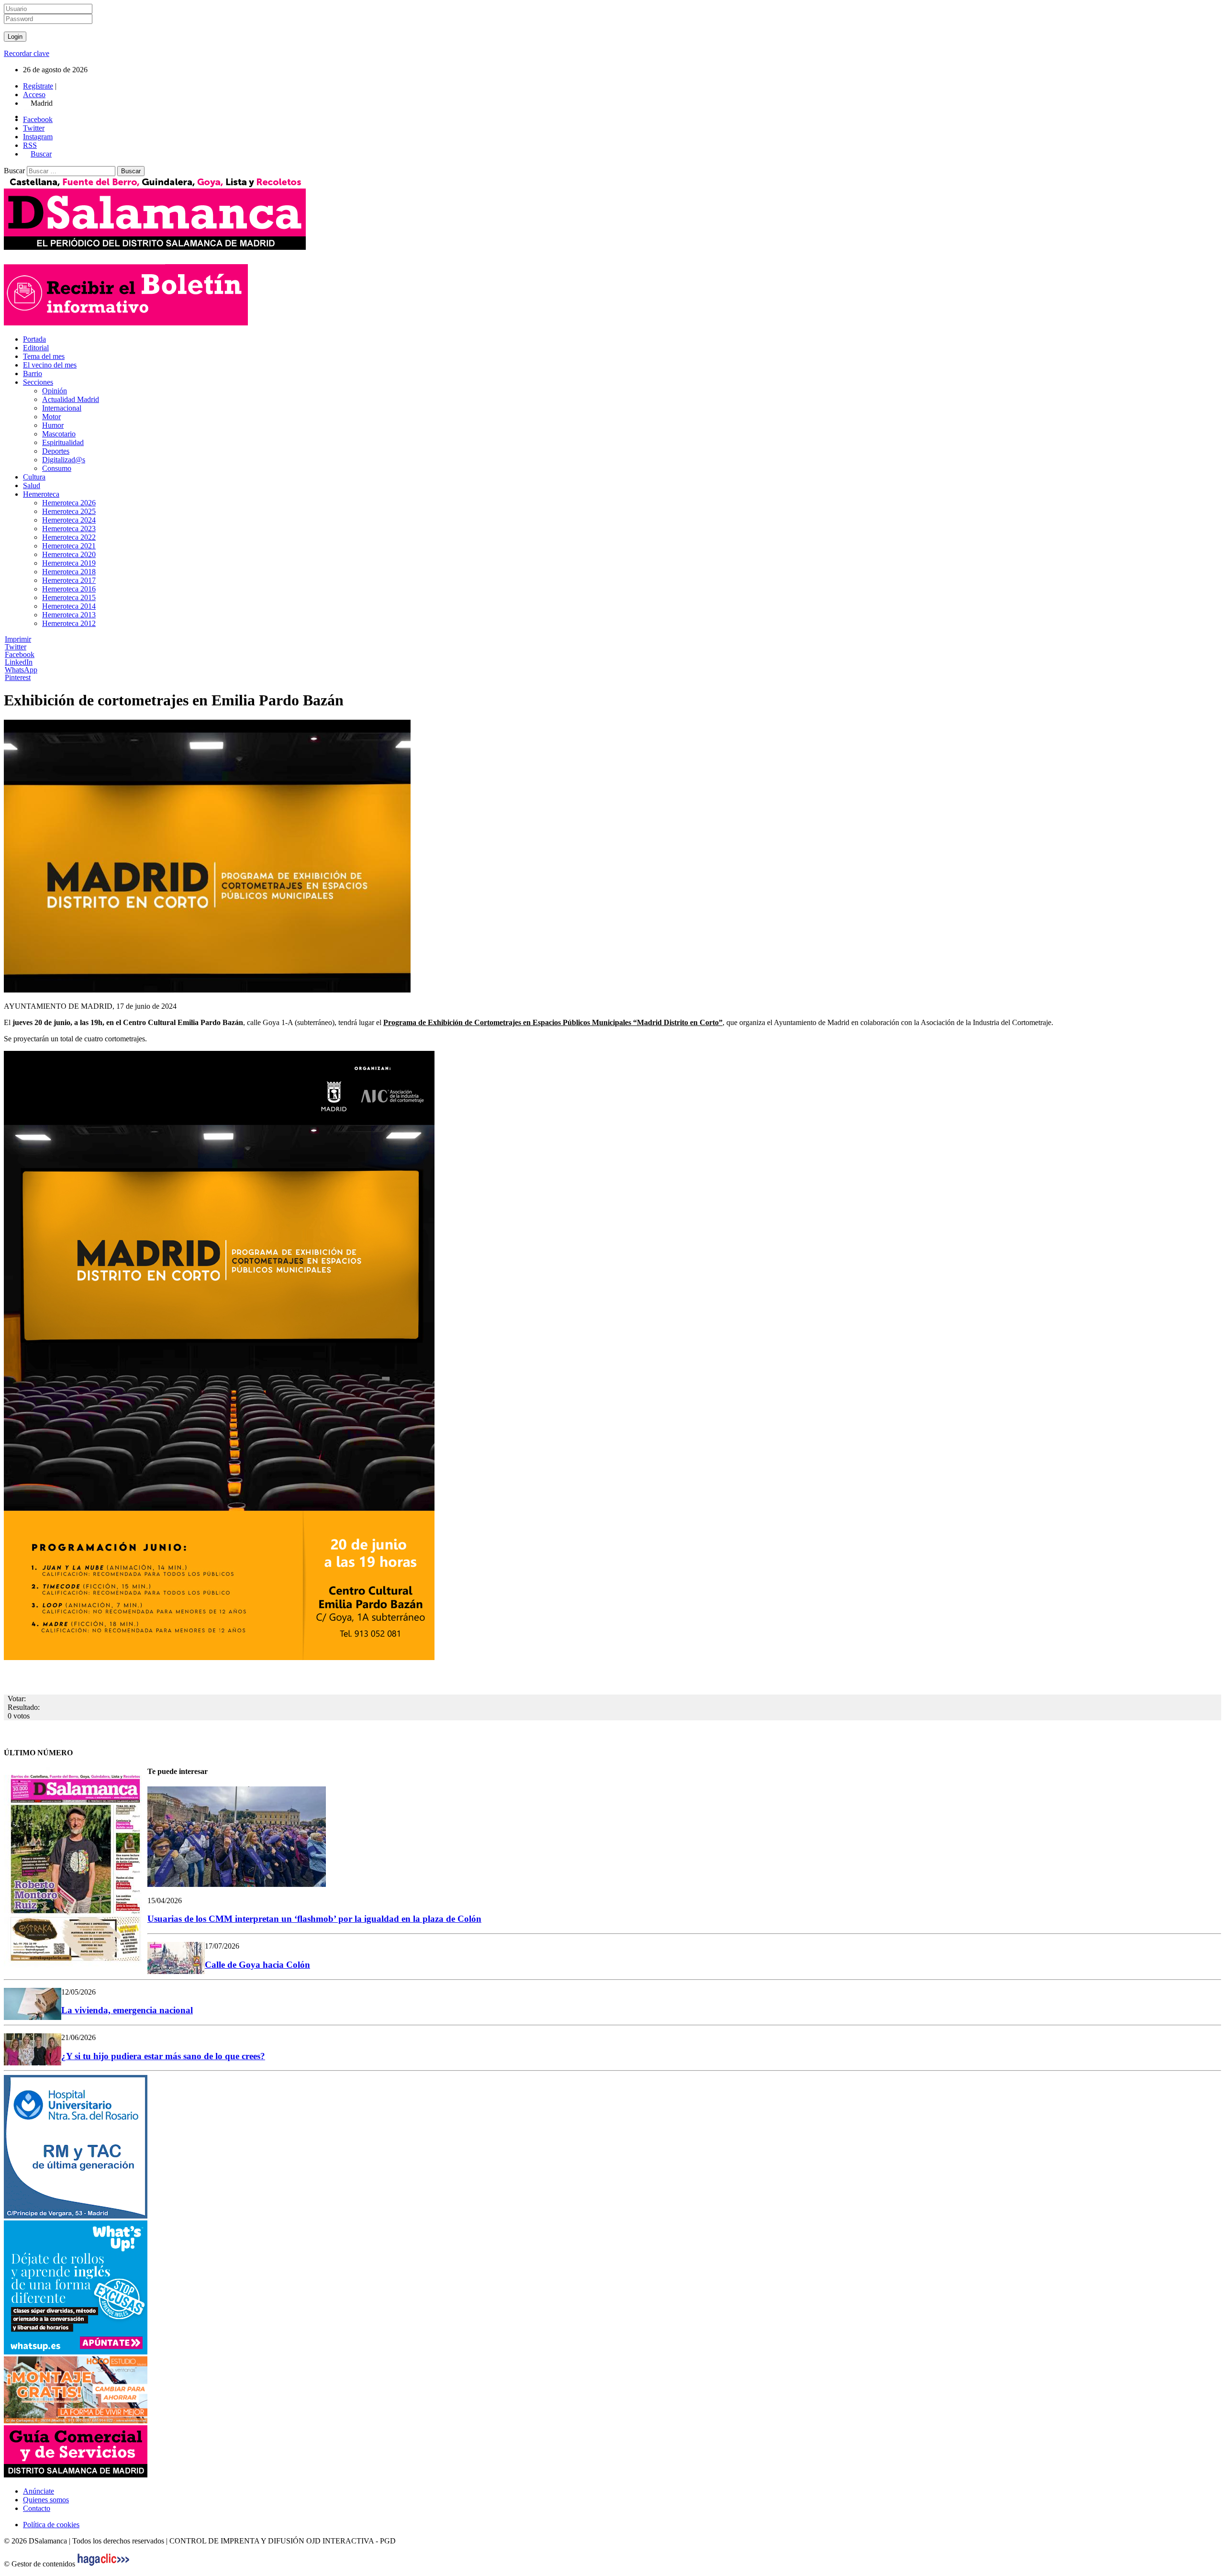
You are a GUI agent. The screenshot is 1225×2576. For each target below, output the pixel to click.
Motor (51, 417)
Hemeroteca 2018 (69, 572)
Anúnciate (39, 2491)
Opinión (55, 391)
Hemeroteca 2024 (69, 520)
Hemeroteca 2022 (69, 537)
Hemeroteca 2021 (69, 546)
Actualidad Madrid (71, 399)
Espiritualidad (63, 442)
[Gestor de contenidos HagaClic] (103, 2564)
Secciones (38, 382)
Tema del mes (44, 356)
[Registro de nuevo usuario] (126, 323)
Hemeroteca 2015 (69, 597)
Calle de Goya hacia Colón (257, 1965)
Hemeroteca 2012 (69, 623)
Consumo (57, 468)
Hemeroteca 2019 (69, 563)
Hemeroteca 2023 (69, 529)
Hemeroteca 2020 (69, 554)
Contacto (37, 2508)
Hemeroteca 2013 (69, 615)
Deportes (56, 451)
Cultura (34, 477)
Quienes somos (46, 2500)
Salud (32, 485)
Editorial (36, 348)
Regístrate (38, 86)
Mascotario (59, 434)
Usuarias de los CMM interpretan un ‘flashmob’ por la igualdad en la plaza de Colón (314, 1919)
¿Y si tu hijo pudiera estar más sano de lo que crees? (163, 2056)
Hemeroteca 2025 (69, 511)
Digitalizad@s (64, 460)
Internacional (62, 408)
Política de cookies (51, 2525)
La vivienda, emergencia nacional (127, 2010)
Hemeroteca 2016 (69, 589)
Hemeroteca (41, 494)
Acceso (34, 95)
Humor (53, 425)
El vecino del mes (50, 365)
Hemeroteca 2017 (69, 580)
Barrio (33, 374)
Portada (34, 339)
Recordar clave (27, 53)
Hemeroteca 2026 (69, 503)
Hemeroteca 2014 (69, 606)
